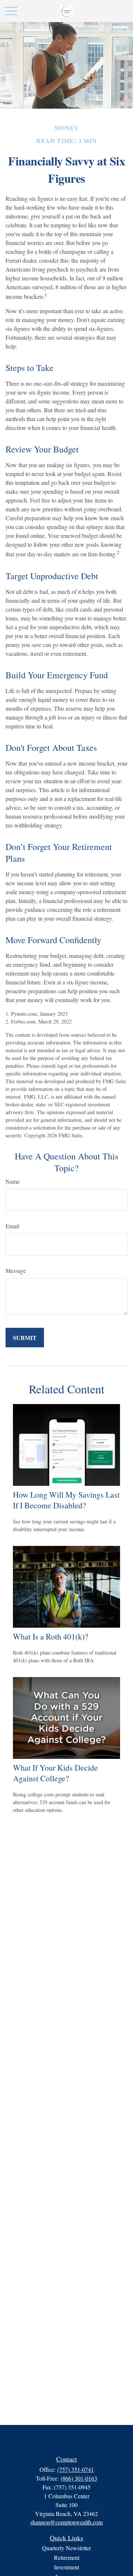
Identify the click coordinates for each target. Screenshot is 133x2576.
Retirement (67, 2557)
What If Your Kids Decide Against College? (55, 1773)
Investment (66, 2567)
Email (12, 1226)
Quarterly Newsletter (66, 2548)
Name (13, 1181)
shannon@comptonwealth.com (66, 2522)
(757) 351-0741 (76, 2469)
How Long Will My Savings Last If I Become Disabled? (66, 1500)
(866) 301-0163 (79, 2478)
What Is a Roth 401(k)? (51, 1636)
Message (16, 1270)
